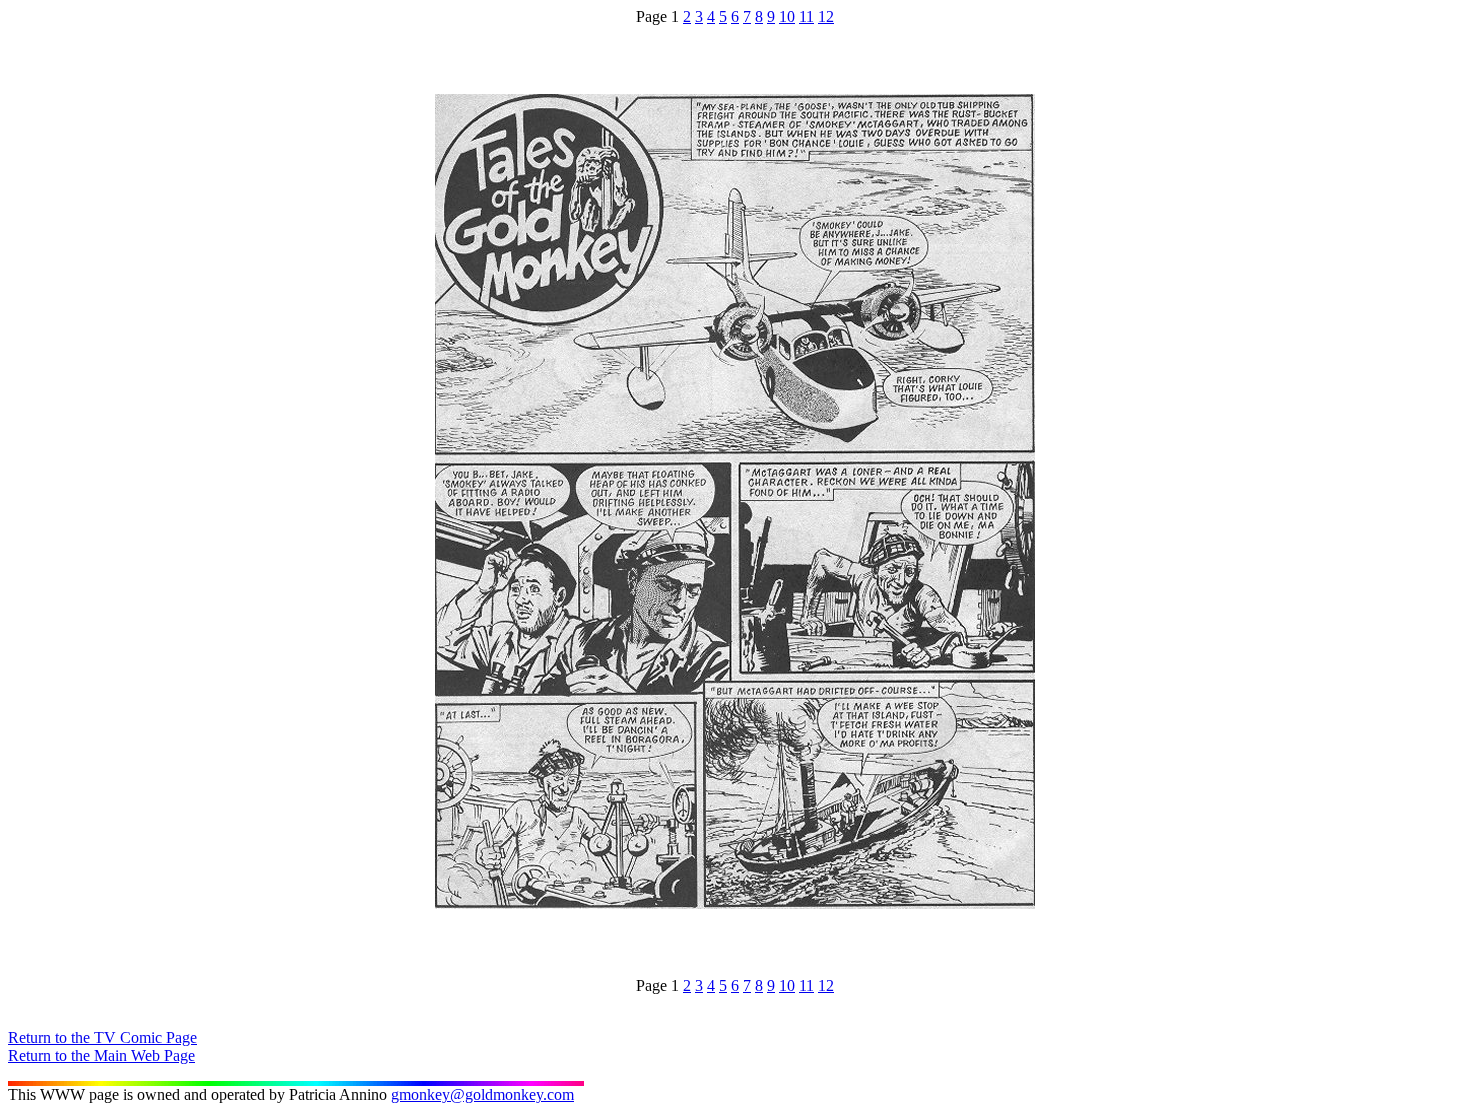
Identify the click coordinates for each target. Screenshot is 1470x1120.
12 (826, 16)
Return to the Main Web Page (101, 1055)
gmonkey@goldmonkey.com (482, 1094)
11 (806, 16)
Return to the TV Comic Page (102, 1037)
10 (787, 16)
